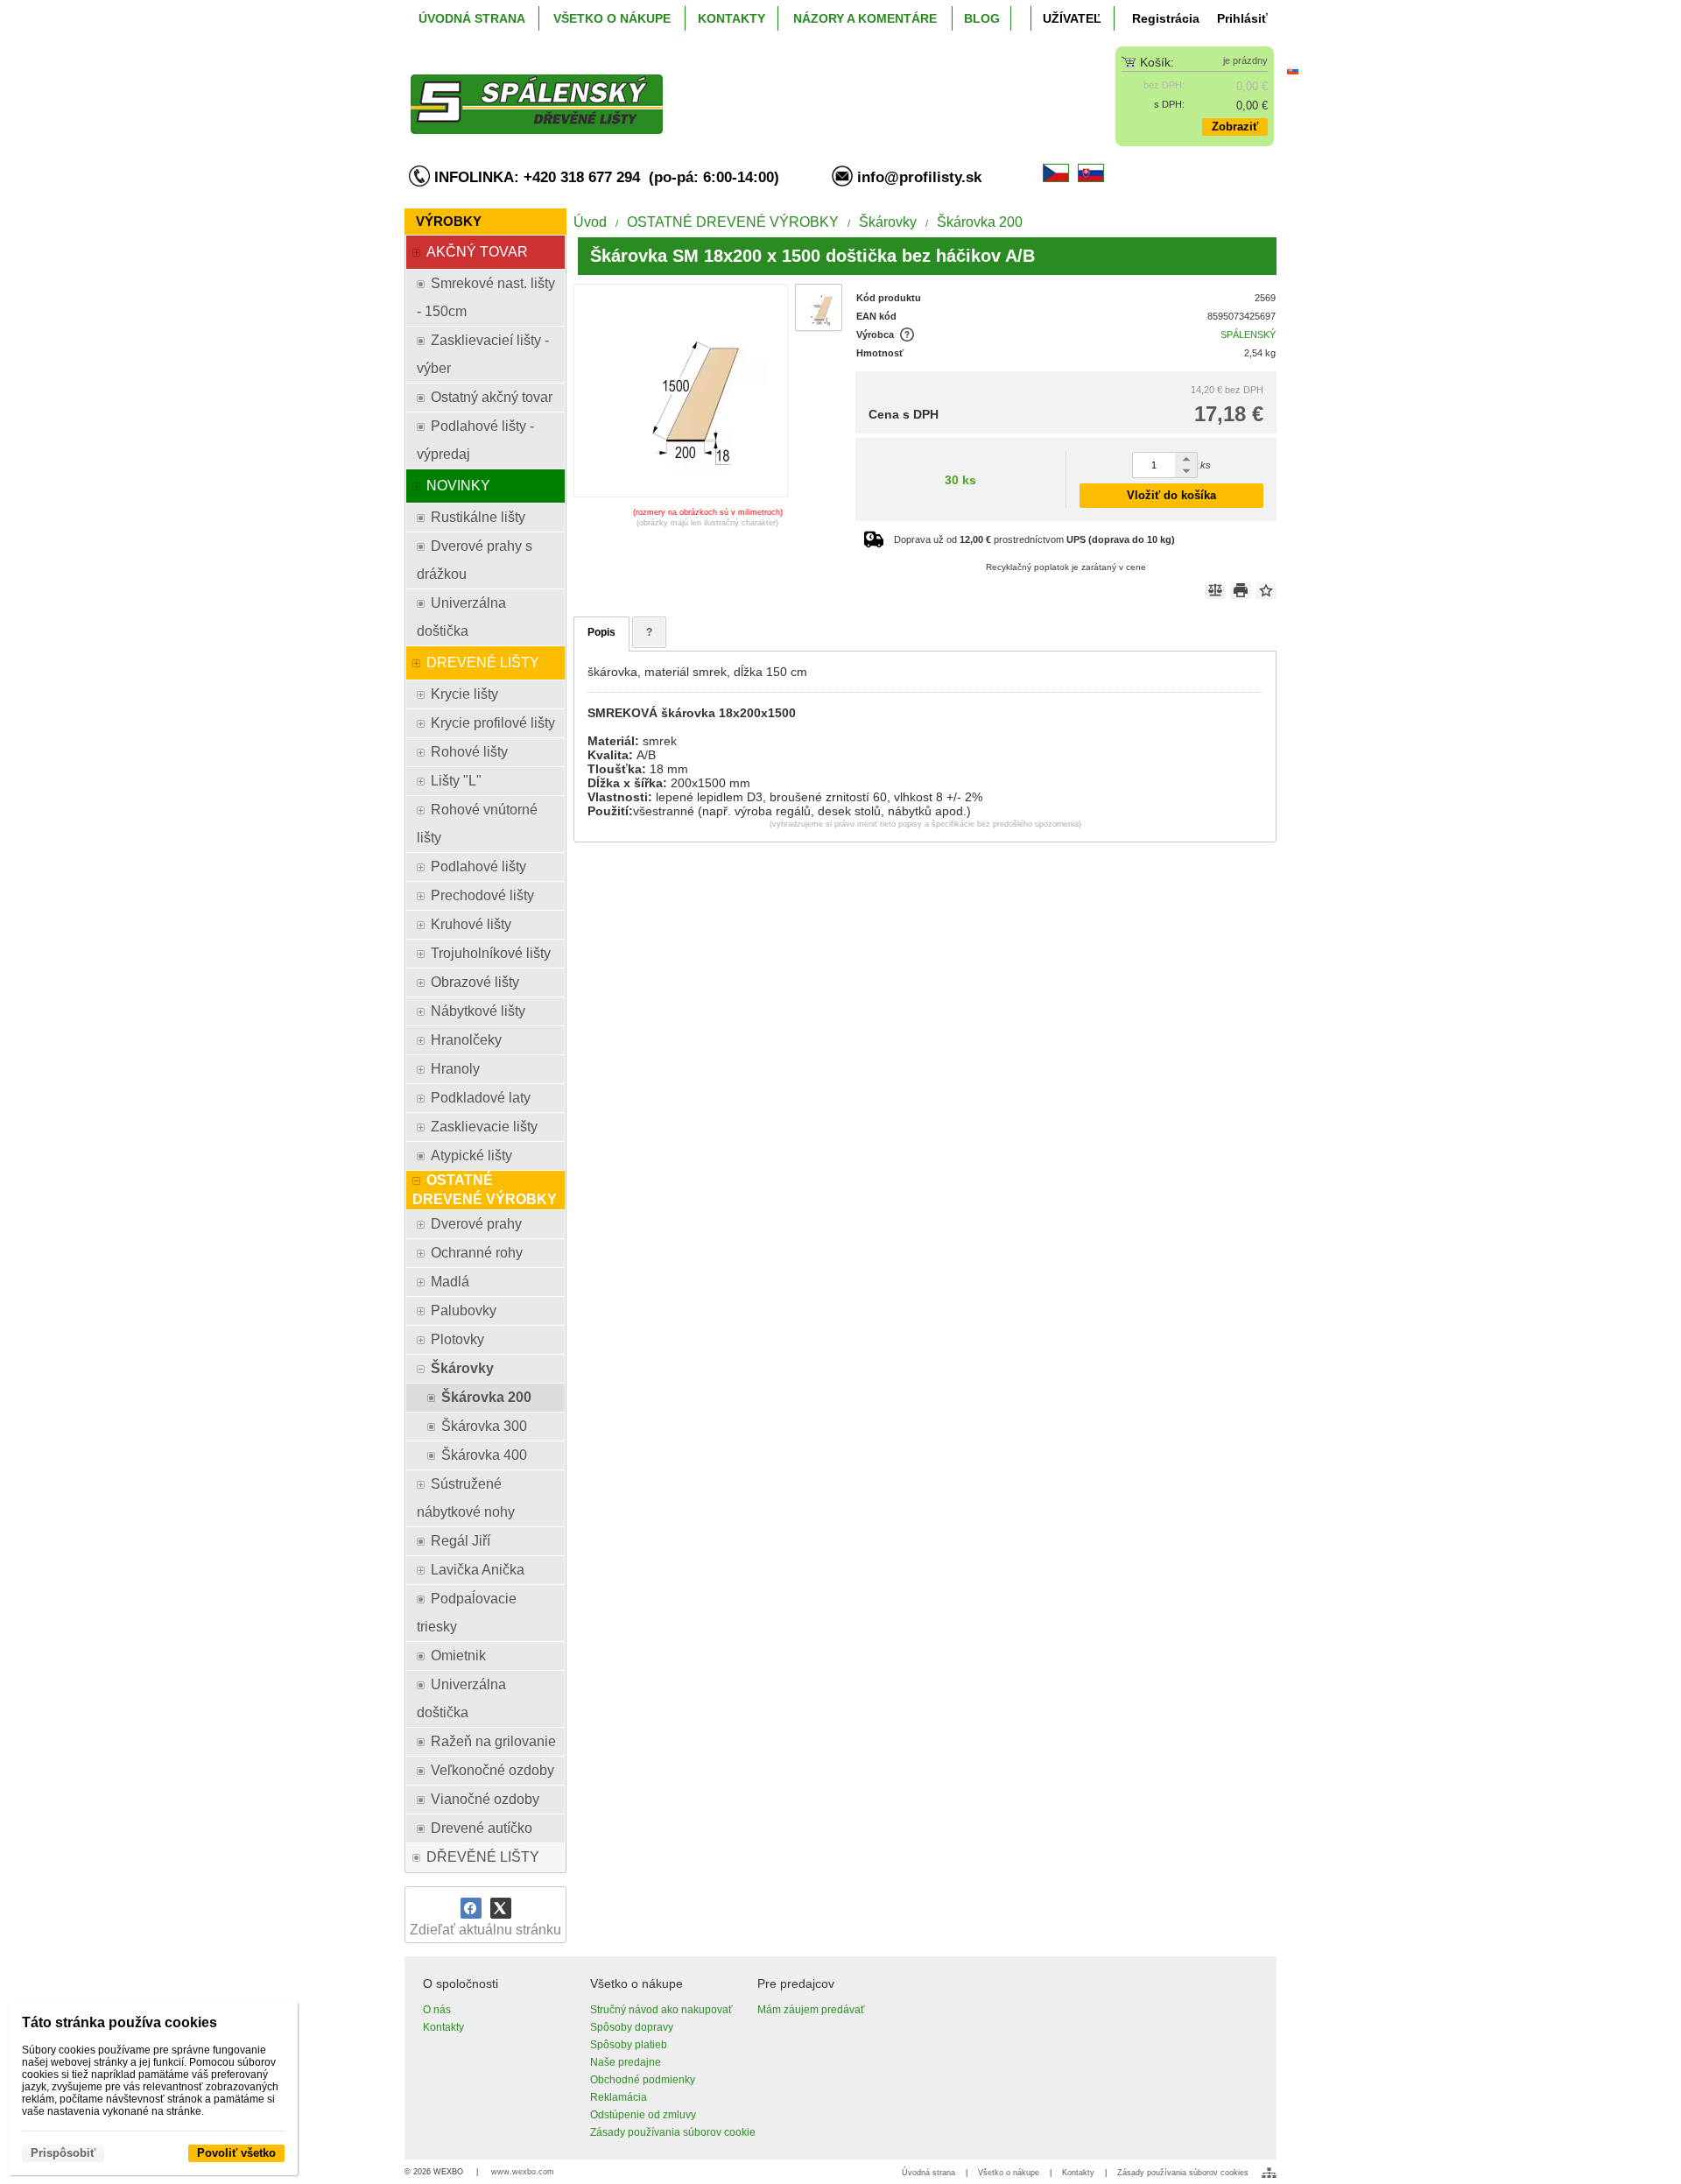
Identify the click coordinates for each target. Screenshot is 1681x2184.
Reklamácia (619, 2097)
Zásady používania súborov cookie (673, 2132)
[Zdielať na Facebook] (471, 1908)
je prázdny (1245, 60)
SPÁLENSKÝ (1248, 335)
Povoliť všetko (236, 2153)
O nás (437, 2010)
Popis (601, 632)
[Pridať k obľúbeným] (1266, 590)
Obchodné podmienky (643, 2080)
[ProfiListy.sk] (732, 90)
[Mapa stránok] (1269, 2173)
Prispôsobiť (63, 2153)
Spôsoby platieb (629, 2045)
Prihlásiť (1242, 18)
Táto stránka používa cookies (120, 2022)
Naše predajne (626, 2062)
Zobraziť (1235, 127)
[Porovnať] (1215, 590)
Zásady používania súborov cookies (1183, 2173)
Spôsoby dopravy (632, 2027)
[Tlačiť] (1241, 590)
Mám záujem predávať (811, 2010)
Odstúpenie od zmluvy (643, 2115)
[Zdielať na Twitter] (501, 1908)
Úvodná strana (928, 2173)
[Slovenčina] (1292, 70)
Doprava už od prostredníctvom (1034, 539)
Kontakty (443, 2027)
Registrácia (1166, 18)
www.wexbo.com (523, 2172)
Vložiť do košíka (1171, 495)
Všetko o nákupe (1009, 2173)
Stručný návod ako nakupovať (661, 2010)
